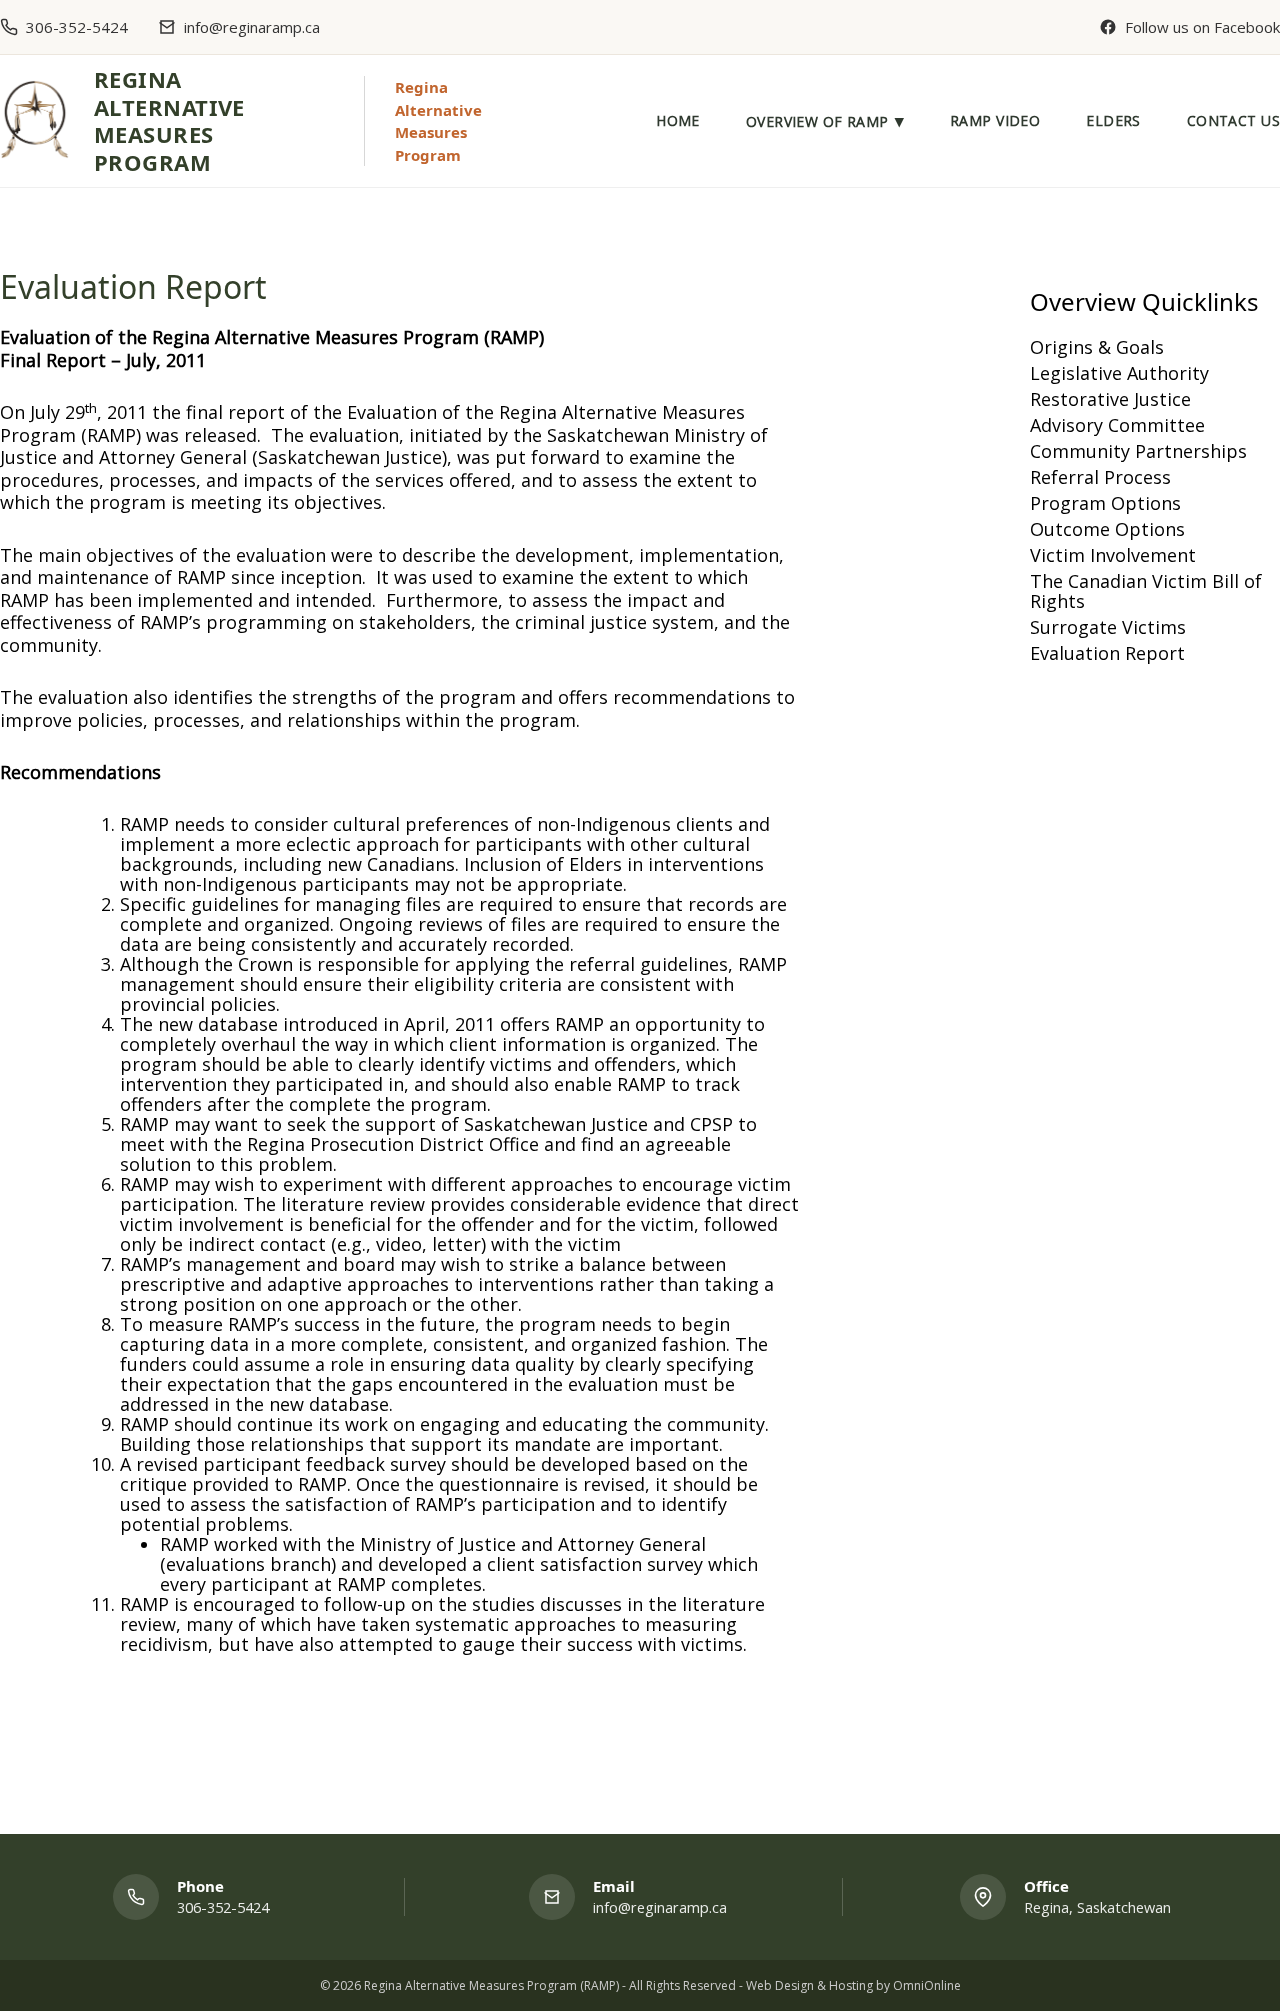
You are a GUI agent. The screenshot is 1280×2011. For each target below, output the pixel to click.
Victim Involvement (1113, 555)
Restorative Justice (1110, 399)
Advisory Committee (1117, 425)
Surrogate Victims (1108, 627)
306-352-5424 (77, 27)
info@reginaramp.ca (252, 27)
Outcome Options (1107, 529)
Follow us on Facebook (1202, 27)
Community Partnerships (1138, 451)
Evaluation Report (1107, 653)
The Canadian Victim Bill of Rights (1146, 591)
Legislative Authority (1119, 373)
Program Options (1105, 503)
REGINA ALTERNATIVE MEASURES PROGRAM (169, 120)
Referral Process (1100, 477)
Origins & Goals (1097, 347)
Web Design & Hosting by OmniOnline (853, 1985)
